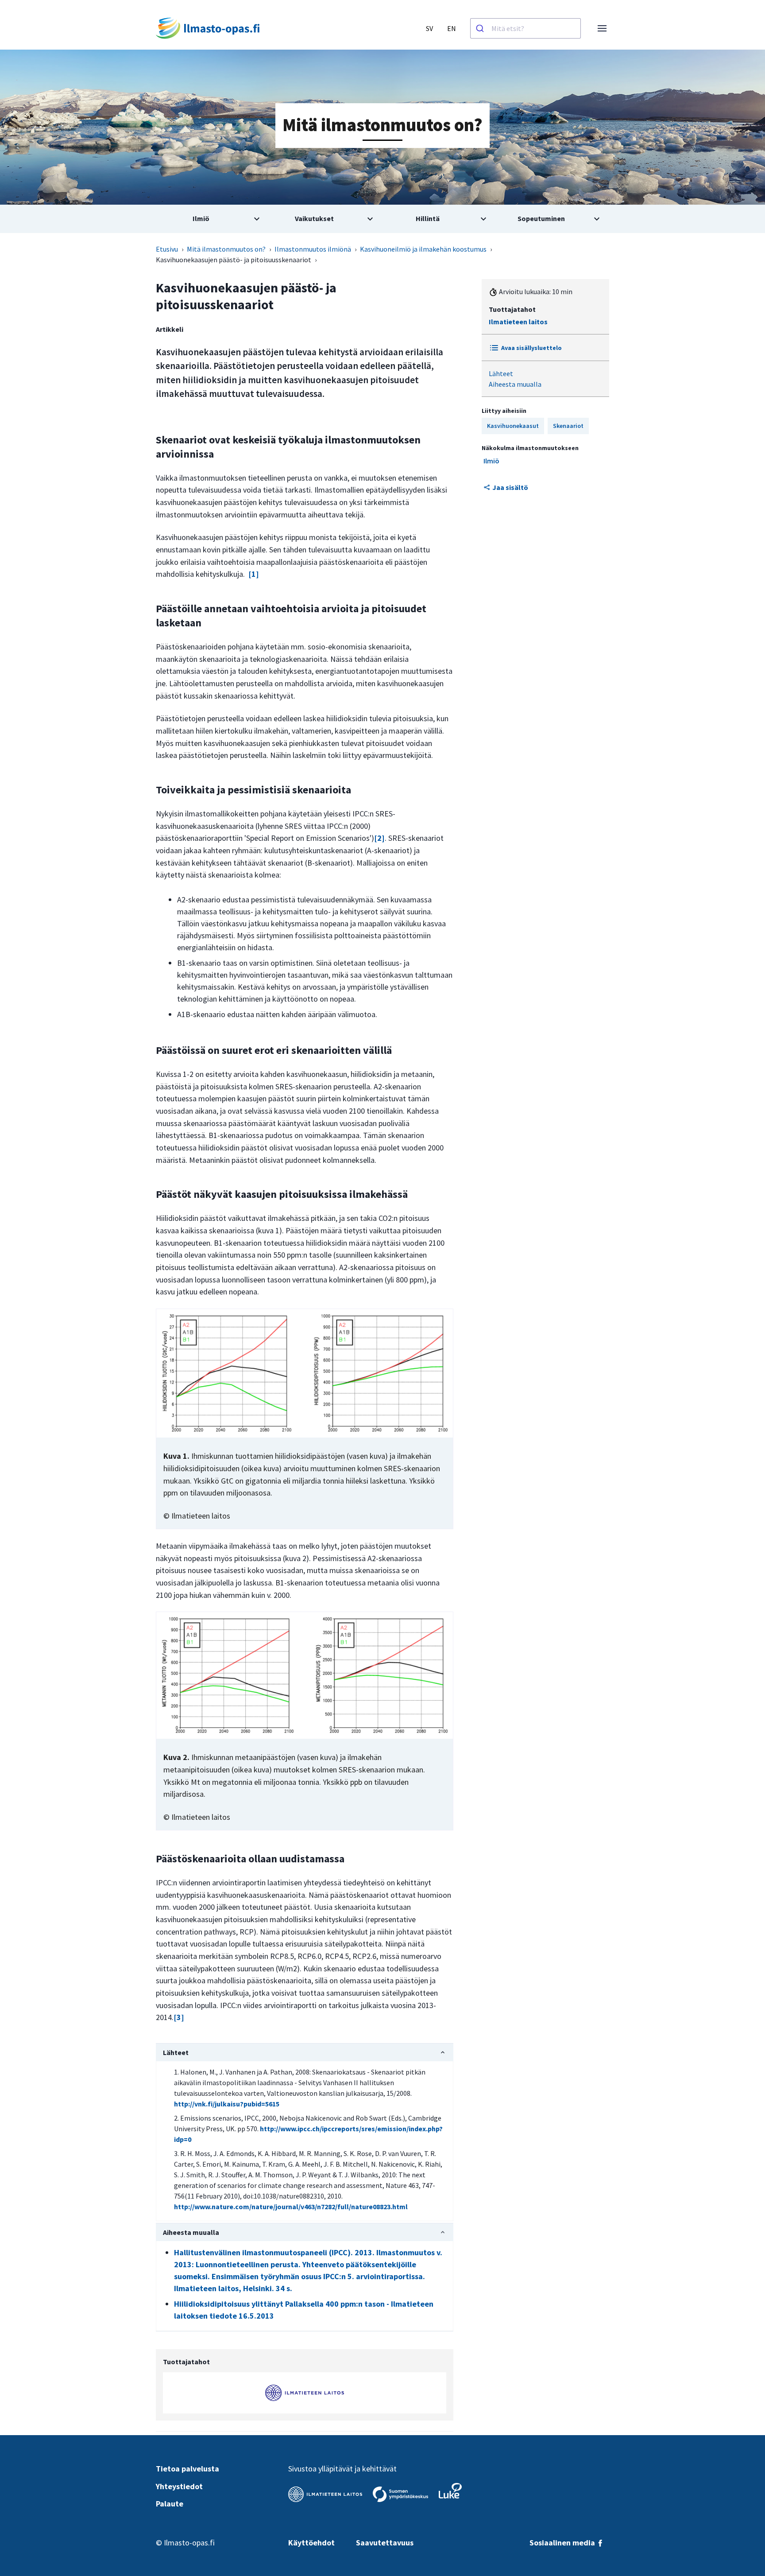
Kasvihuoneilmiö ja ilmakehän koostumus (423, 249)
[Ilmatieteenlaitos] (325, 2494)
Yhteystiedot (179, 2486)
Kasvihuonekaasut (513, 426)
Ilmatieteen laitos (518, 322)
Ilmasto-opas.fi (189, 2543)
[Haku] (481, 28)
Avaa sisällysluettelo (531, 348)
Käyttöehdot (311, 2543)
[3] (179, 2017)
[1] (254, 574)
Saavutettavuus (385, 2543)
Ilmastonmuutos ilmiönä (313, 249)
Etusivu (167, 249)
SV (429, 28)
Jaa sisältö (510, 487)
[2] (379, 838)
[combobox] (525, 28)
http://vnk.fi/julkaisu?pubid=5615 (227, 2104)
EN (452, 28)
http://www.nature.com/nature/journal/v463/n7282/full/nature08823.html (291, 2207)
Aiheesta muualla (515, 384)
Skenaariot (568, 426)
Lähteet (501, 373)
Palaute (170, 2504)
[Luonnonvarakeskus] (450, 2491)
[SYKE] (400, 2494)
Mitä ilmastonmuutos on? (226, 249)
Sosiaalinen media (563, 2543)
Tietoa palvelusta (187, 2469)
